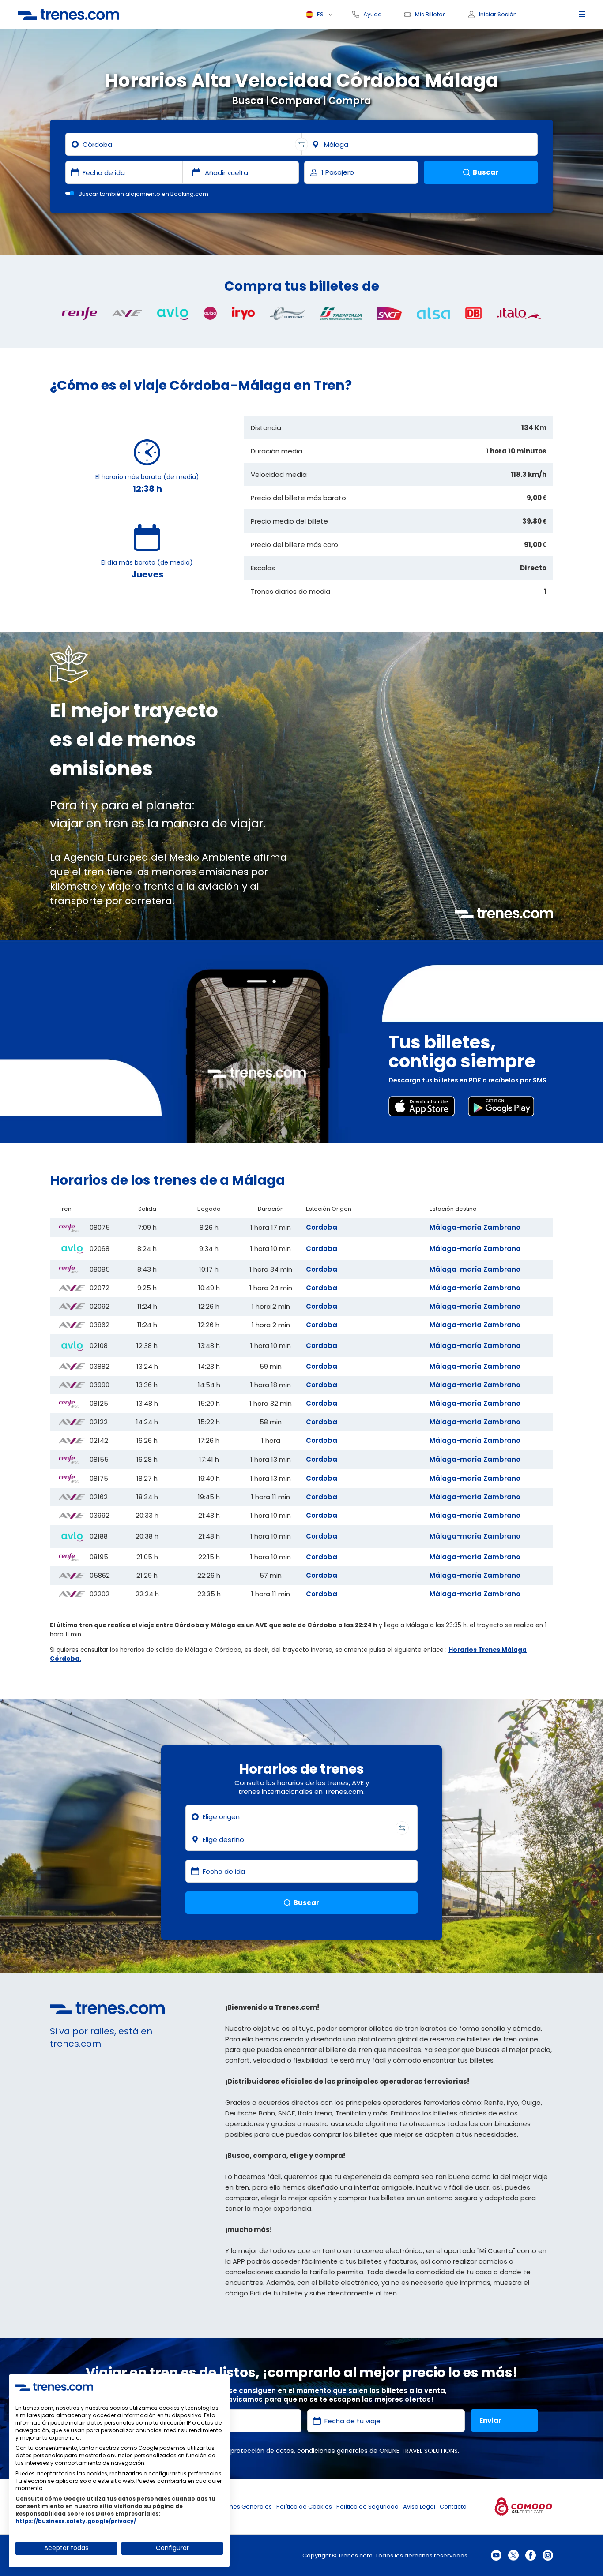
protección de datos (262, 2451)
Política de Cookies (304, 2507)
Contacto (453, 2507)
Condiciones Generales (238, 2507)
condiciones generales (332, 2451)
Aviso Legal (419, 2507)
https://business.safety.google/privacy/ (76, 2521)
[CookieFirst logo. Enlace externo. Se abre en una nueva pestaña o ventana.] (54, 2387)
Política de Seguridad (367, 2507)
